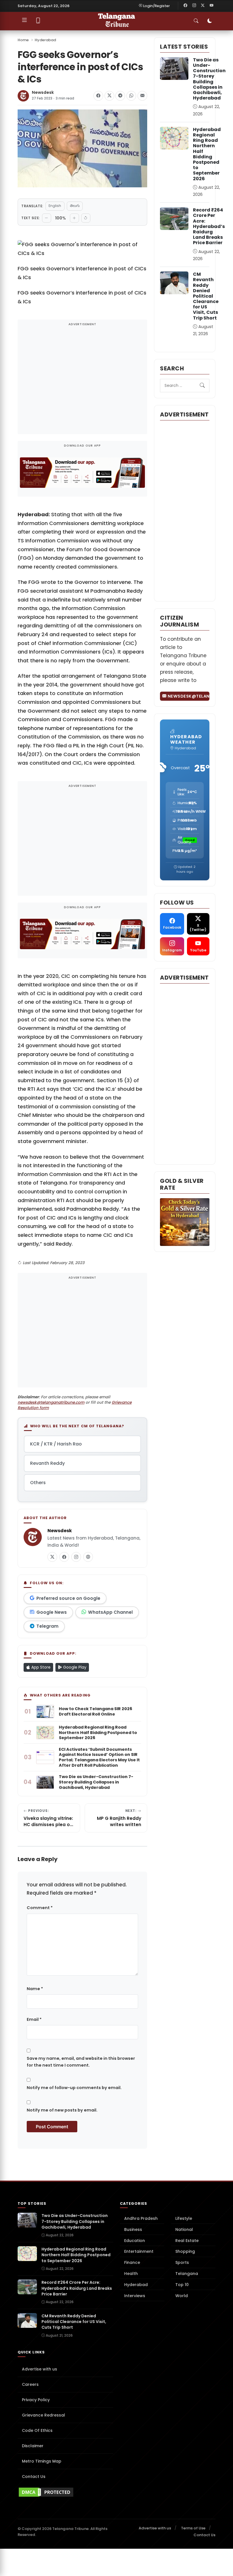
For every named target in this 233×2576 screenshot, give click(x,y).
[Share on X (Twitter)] (109, 96)
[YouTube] (211, 6)
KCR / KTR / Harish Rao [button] (56, 1444)
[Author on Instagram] (76, 1557)
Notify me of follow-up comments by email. (74, 2088)
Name (35, 1989)
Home (23, 40)
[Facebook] (186, 6)
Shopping (185, 2251)
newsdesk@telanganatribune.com (51, 1402)
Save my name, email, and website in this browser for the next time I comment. (81, 2062)
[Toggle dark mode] (210, 21)
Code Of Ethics (37, 2430)
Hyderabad (45, 40)
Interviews (135, 2296)
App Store (40, 1667)
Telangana (187, 2274)
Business (133, 2229)
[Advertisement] (82, 380)
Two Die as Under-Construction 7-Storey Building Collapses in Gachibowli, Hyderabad (209, 79)
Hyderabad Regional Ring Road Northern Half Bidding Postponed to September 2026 (207, 154)
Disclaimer (33, 2446)
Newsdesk (43, 93)
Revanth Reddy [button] (47, 1463)
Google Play (74, 1667)
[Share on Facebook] (98, 96)
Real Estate (187, 2241)
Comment (40, 1908)
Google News (52, 1612)
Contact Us (34, 2477)
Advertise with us (39, 2369)
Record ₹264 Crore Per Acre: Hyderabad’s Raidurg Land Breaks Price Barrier (209, 226)
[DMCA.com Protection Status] (65, 2492)
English (55, 206)
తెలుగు (75, 206)
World (182, 2296)
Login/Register (157, 6)
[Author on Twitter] (52, 1557)
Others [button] (38, 1483)
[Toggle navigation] (24, 21)
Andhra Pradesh (141, 2218)
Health (131, 2274)
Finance (132, 2262)
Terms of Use (193, 2528)
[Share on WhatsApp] (131, 96)
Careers (30, 2384)
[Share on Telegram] (120, 96)
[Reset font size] (86, 218)
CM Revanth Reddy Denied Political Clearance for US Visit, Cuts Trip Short (206, 296)
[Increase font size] (74, 218)
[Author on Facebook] (64, 1557)
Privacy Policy (36, 2400)
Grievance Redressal (43, 2415)
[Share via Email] (142, 96)
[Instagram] (194, 6)
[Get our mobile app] (38, 21)
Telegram (47, 1626)
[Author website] (88, 1557)
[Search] (202, 386)
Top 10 (182, 2285)
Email (34, 2019)
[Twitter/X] (203, 6)
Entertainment (139, 2251)
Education (135, 2241)
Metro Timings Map (42, 2461)
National (184, 2229)
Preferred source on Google (68, 1598)
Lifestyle (184, 2218)
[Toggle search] (196, 21)
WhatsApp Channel (110, 1612)
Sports (182, 2262)
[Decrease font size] (47, 218)
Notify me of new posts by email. (62, 2110)
